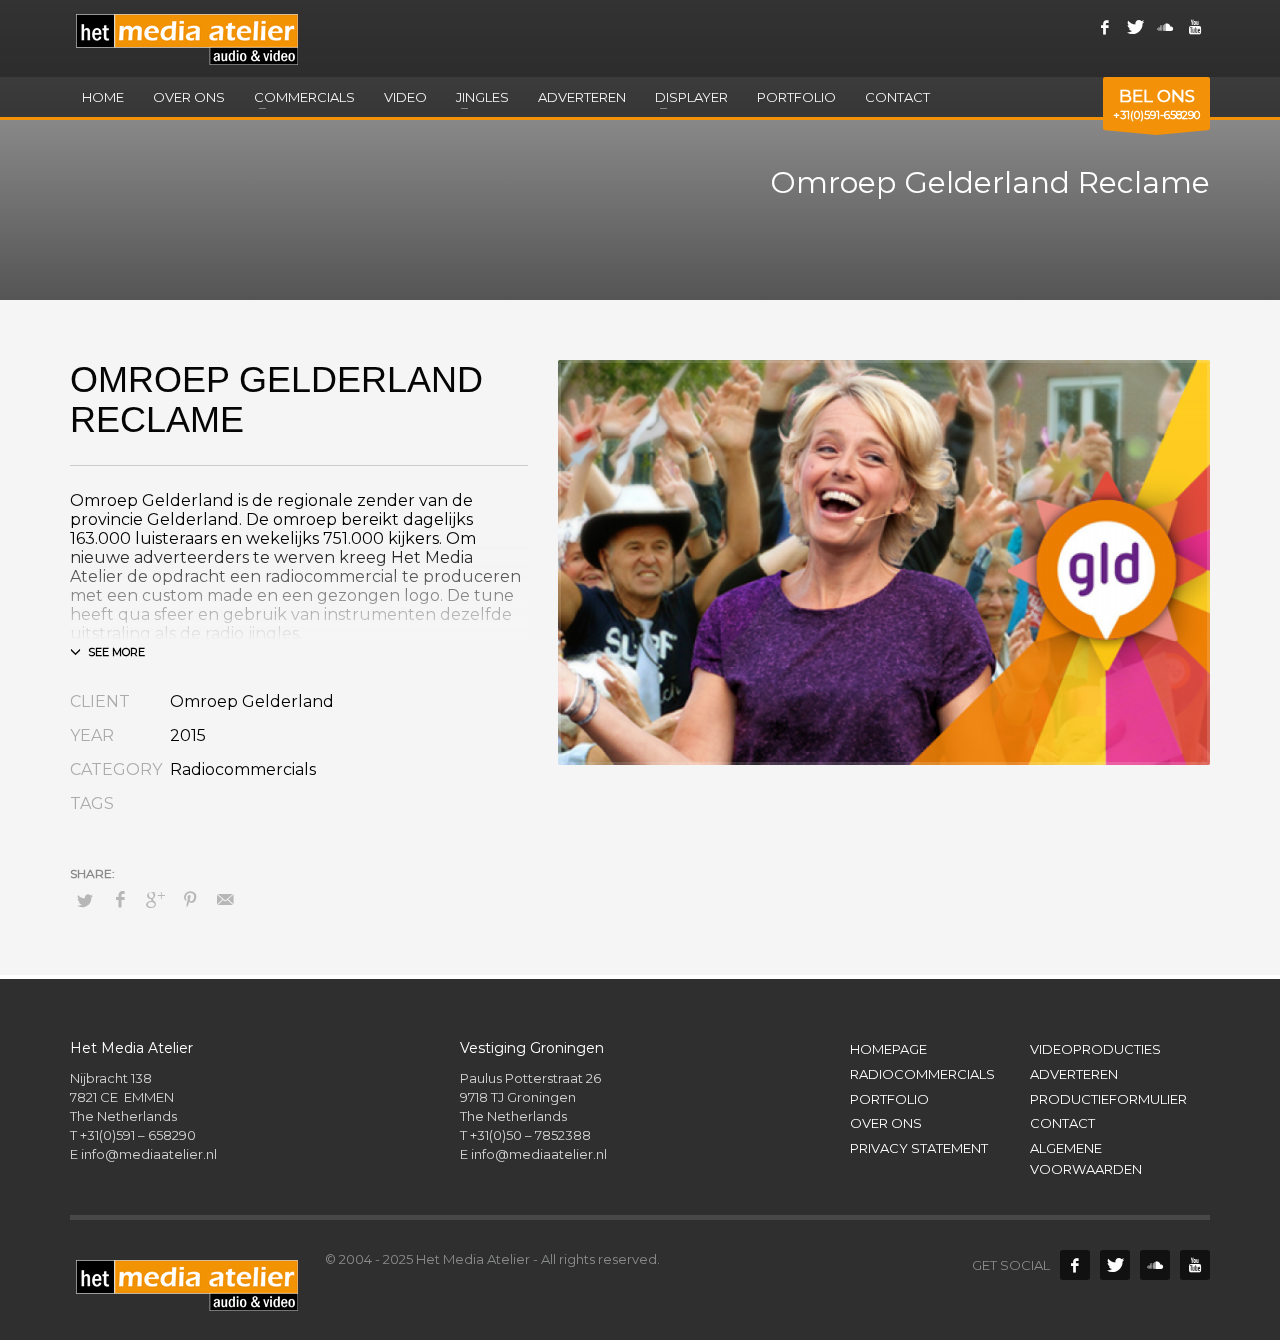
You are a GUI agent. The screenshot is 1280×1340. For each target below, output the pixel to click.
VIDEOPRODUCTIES (1095, 1049)
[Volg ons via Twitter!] (1115, 1265)
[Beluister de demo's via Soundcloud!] (1155, 1265)
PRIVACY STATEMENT (919, 1148)
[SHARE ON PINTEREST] (190, 900)
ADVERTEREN (1074, 1074)
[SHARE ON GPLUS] (155, 900)
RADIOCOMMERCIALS (922, 1074)
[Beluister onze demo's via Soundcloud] (1165, 27)
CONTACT (1062, 1123)
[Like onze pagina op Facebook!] (1105, 27)
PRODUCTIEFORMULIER (1108, 1099)
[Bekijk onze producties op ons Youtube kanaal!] (1195, 27)
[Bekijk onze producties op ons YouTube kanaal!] (1195, 1265)
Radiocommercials (243, 769)
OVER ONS (886, 1123)
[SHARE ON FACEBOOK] (120, 900)
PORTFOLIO (889, 1099)
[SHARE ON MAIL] (225, 900)
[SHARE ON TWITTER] (85, 900)
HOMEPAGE (888, 1049)
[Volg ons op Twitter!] (1135, 27)
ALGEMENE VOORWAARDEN (1086, 1158)
